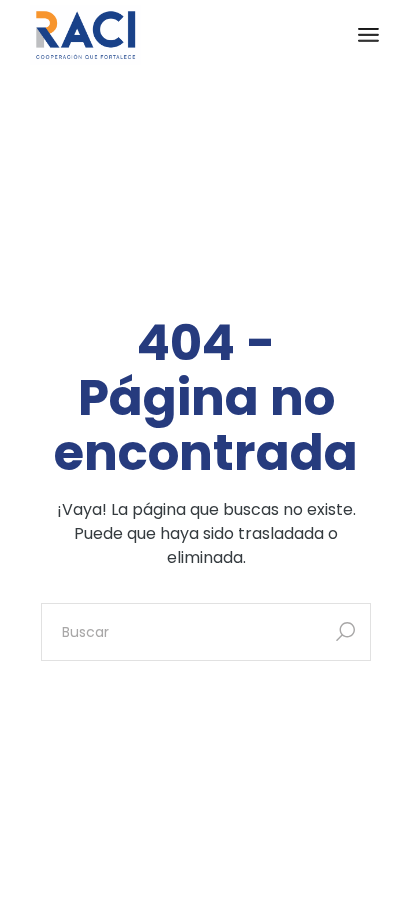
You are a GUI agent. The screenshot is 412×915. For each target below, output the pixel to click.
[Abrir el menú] (368, 35)
